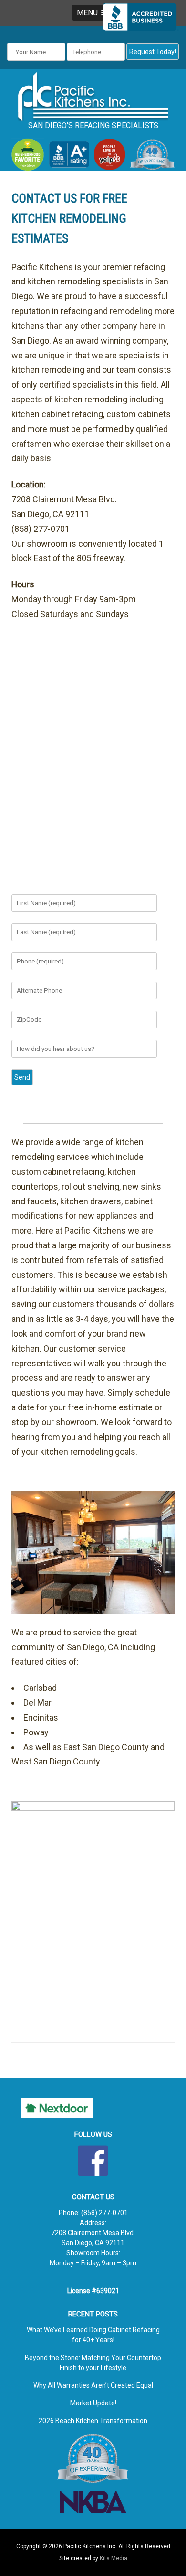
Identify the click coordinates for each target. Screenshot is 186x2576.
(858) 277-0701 (104, 2213)
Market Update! (93, 2403)
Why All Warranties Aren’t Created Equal (93, 2385)
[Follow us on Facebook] (93, 2161)
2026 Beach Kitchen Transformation (93, 2421)
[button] (93, 13)
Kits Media (114, 2558)
